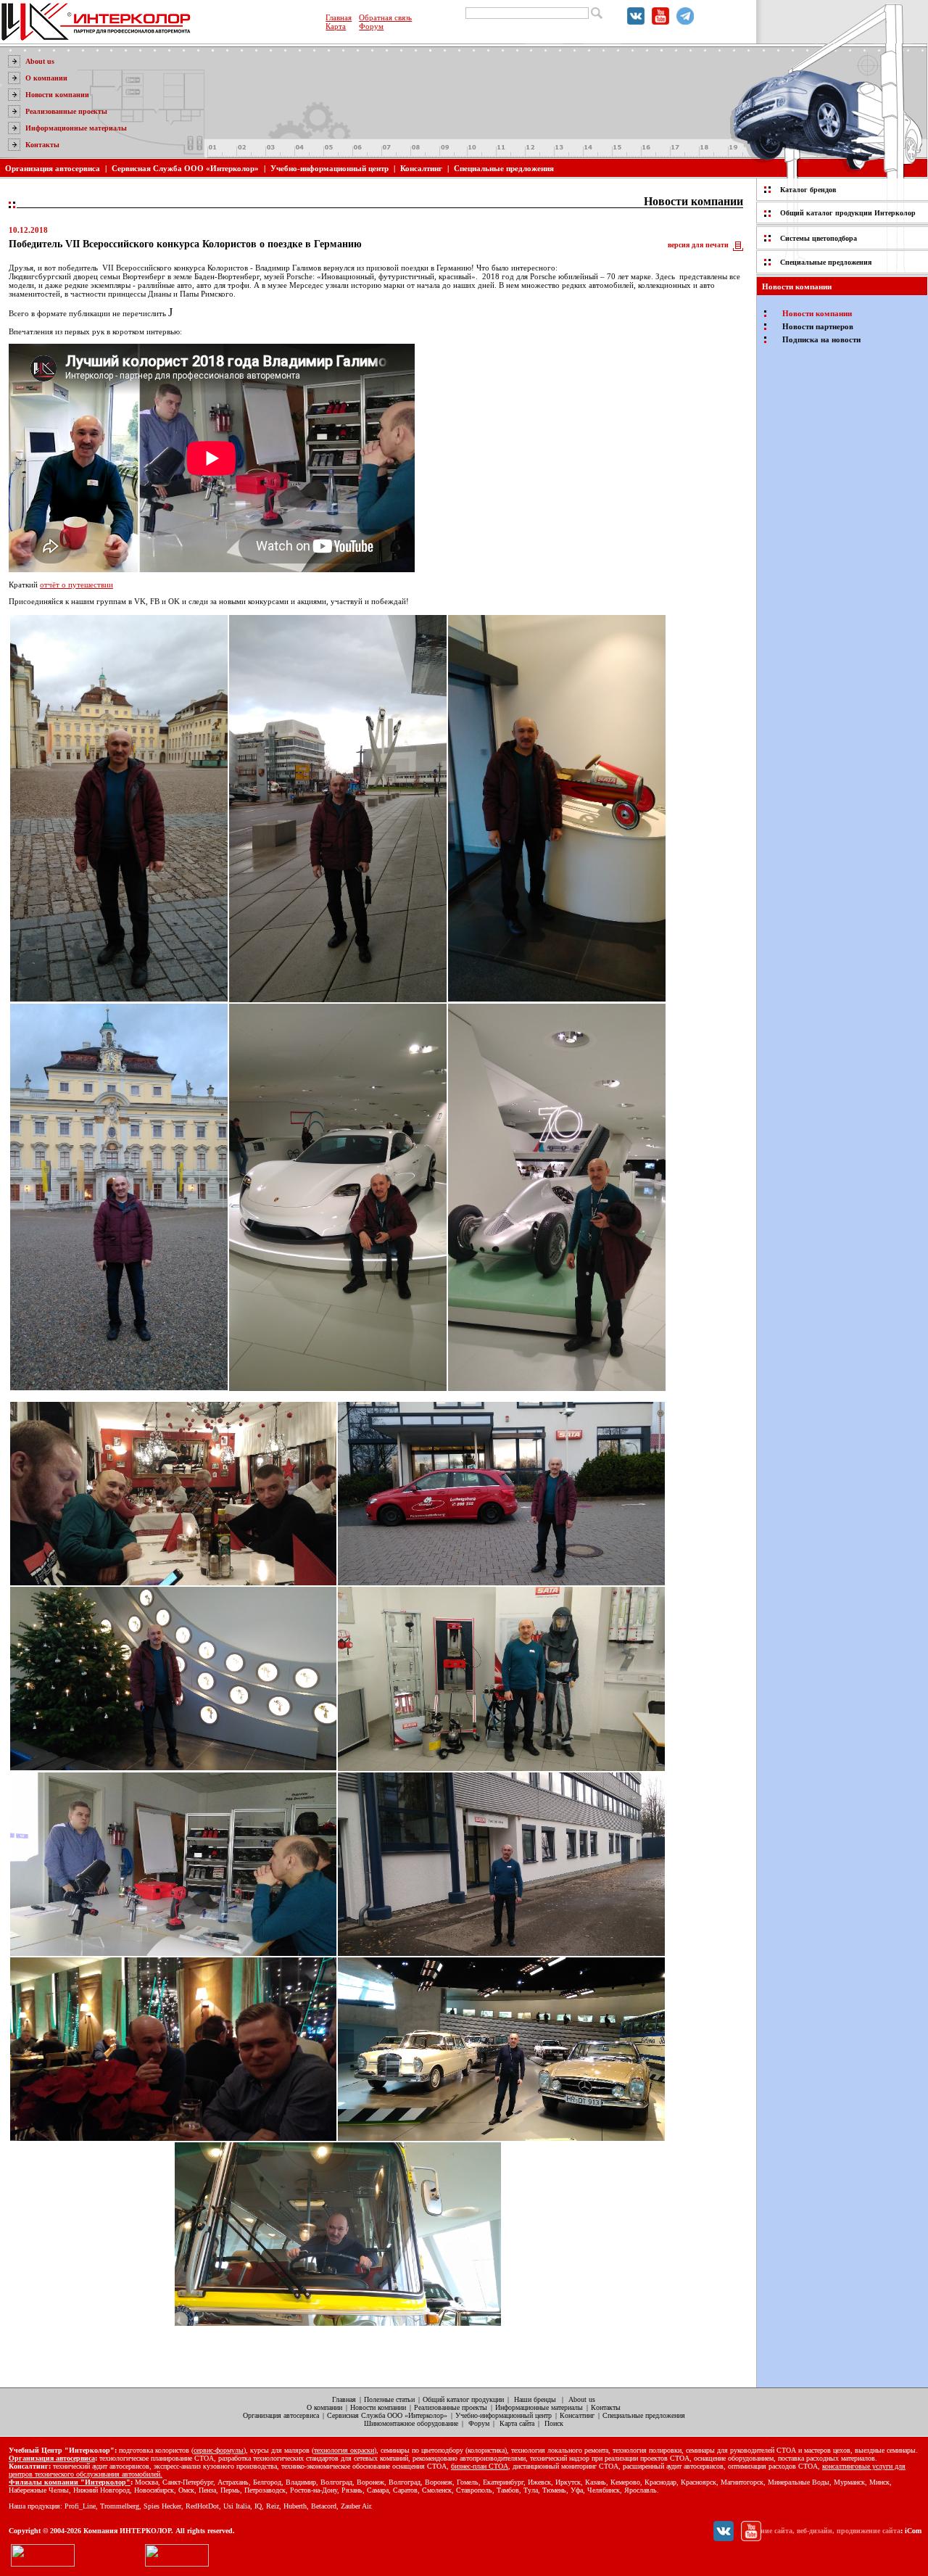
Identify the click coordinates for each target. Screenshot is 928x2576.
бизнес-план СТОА (480, 2466)
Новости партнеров (818, 326)
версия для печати (698, 245)
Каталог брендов (808, 190)
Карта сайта (517, 2423)
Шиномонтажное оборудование (411, 2423)
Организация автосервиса (53, 168)
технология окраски (344, 2450)
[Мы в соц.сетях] (636, 22)
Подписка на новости (821, 339)
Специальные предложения (504, 168)
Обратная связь (385, 17)
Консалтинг (421, 168)
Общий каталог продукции (463, 2399)
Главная (339, 17)
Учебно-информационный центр (330, 168)
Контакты (42, 145)
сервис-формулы (219, 2450)
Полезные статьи (389, 2399)
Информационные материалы (76, 128)
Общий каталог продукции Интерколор (848, 213)
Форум (371, 26)
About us (40, 61)
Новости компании (57, 95)
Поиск (554, 2423)
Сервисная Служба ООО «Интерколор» (185, 168)
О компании (46, 78)
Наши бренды (535, 2399)
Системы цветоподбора (819, 238)
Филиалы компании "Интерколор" (70, 2482)
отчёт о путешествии (76, 585)
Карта (336, 26)
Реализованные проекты (66, 111)
